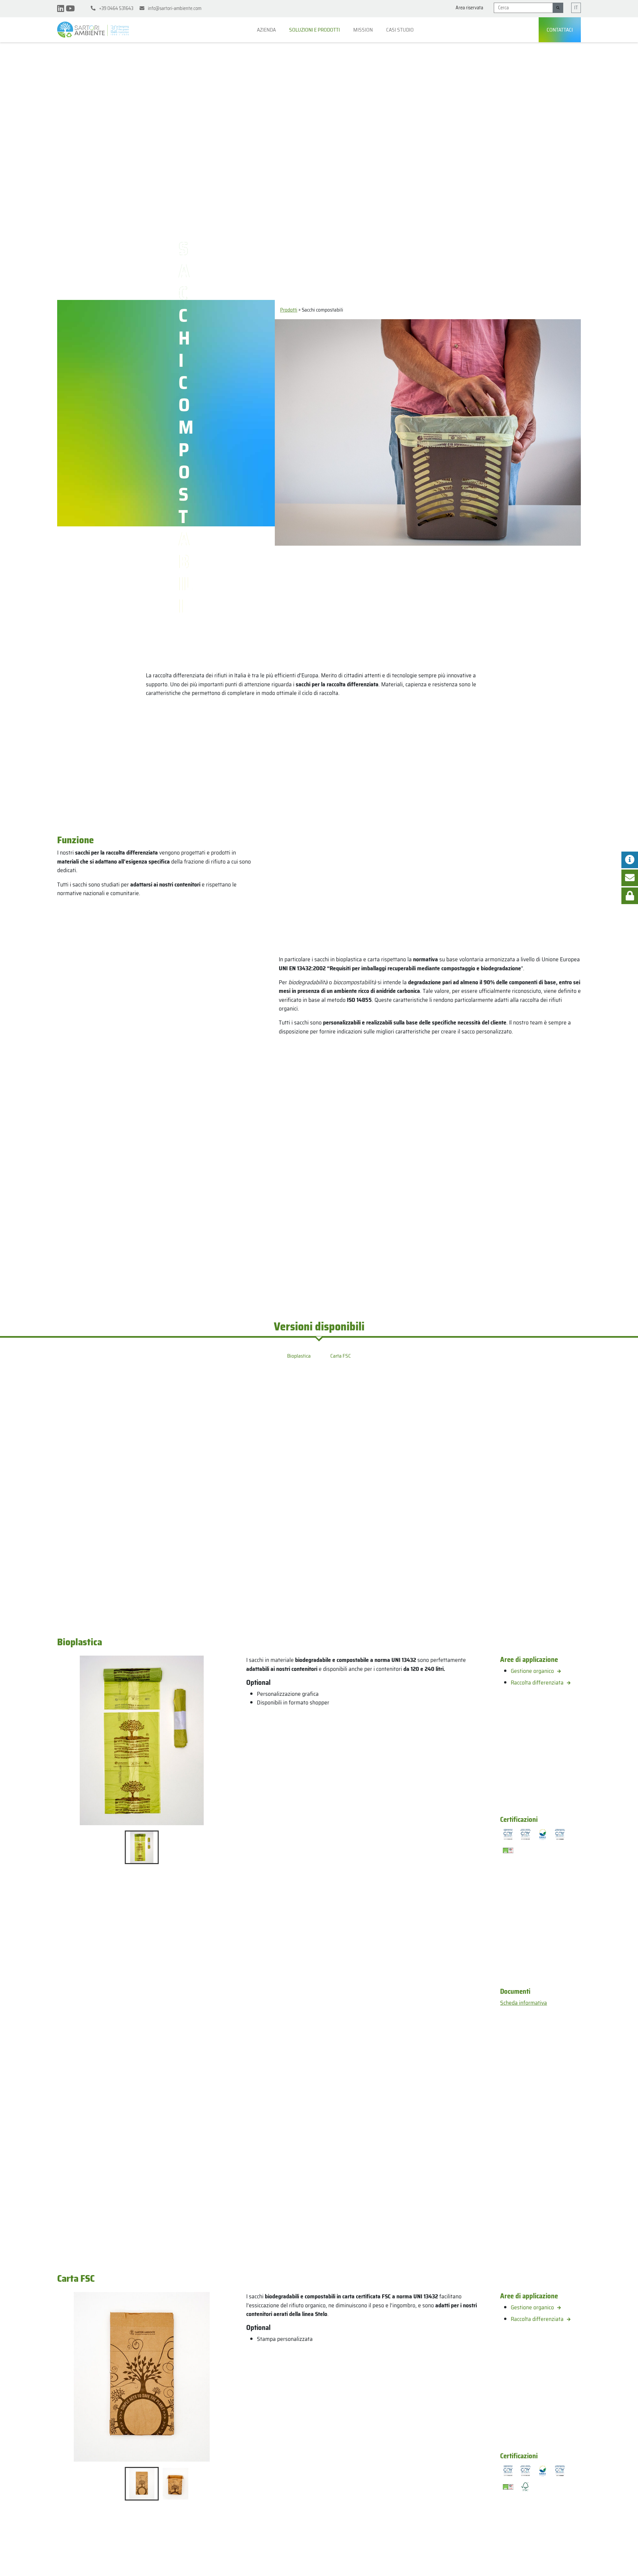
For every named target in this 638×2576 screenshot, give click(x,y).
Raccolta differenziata (538, 1683)
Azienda (267, 30)
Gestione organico (533, 1671)
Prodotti (289, 310)
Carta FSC (341, 1356)
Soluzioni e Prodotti (315, 30)
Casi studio (400, 30)
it (576, 8)
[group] (142, 1740)
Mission (364, 30)
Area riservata (469, 8)
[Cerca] (558, 8)
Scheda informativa (524, 2003)
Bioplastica (299, 1356)
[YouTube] (70, 9)
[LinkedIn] (61, 9)
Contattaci (560, 30)
